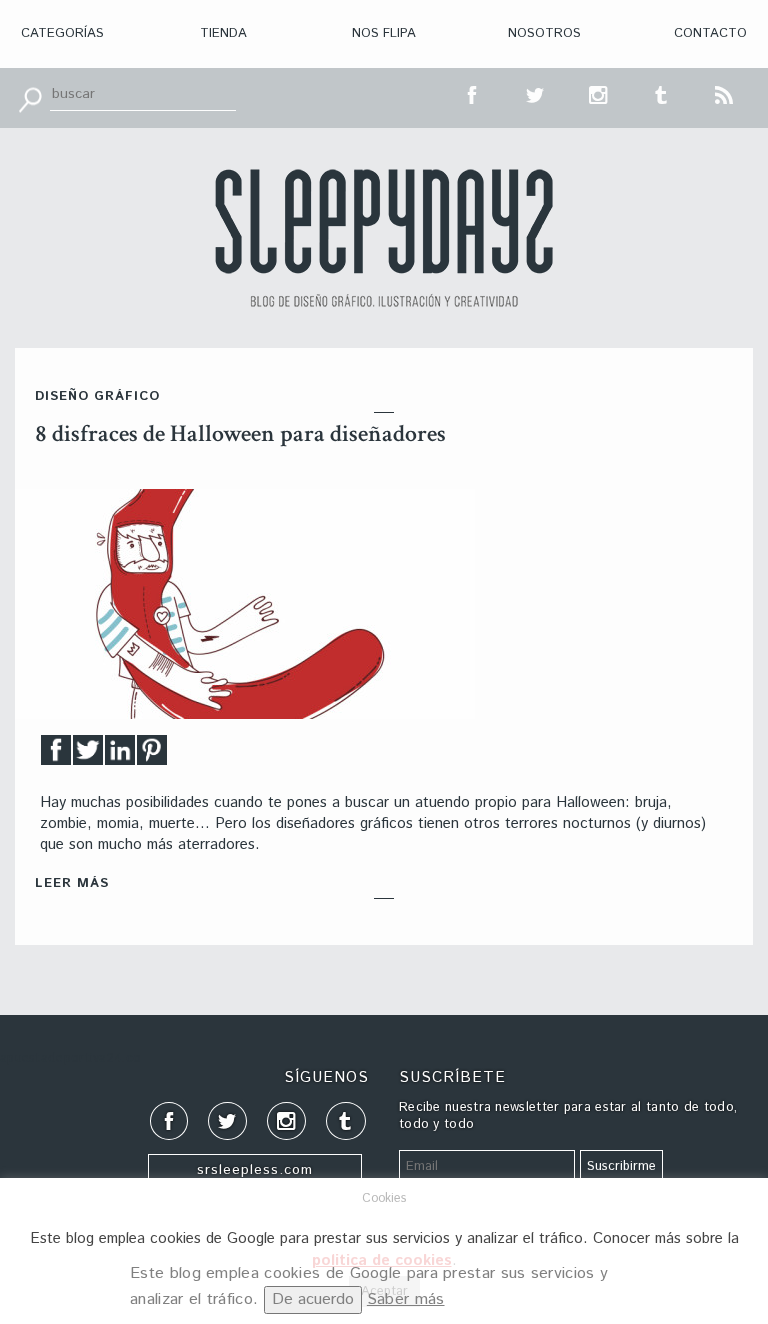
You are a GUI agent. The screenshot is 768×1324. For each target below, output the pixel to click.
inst (599, 93)
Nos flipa (384, 33)
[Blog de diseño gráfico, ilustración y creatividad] (384, 238)
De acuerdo (313, 1299)
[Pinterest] (152, 755)
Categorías (62, 33)
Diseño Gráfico (97, 396)
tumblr (662, 93)
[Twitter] (88, 755)
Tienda (223, 33)
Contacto (710, 33)
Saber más (406, 1299)
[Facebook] (56, 755)
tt (536, 93)
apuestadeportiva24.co (70, 1058)
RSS (725, 93)
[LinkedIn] (120, 755)
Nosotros (544, 33)
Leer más (72, 883)
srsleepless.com (255, 1170)
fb (473, 93)
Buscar (30, 98)
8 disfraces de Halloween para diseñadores (240, 433)
